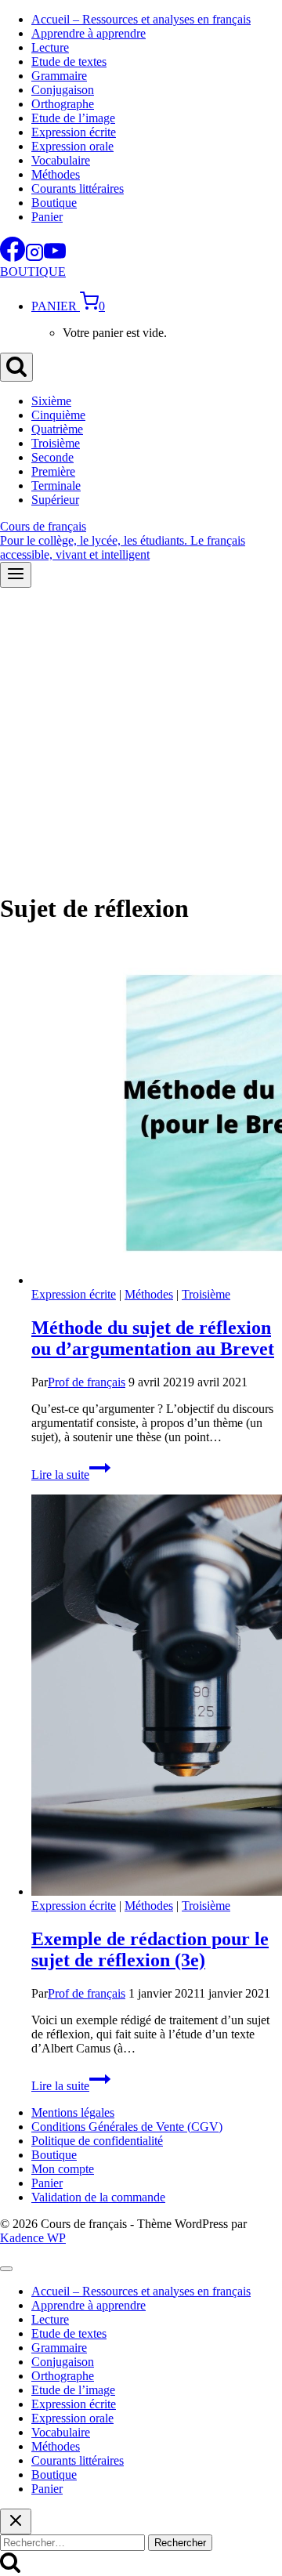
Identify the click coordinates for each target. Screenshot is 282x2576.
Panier (47, 217)
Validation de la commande (98, 2197)
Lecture (50, 47)
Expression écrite (74, 132)
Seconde (52, 457)
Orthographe (63, 104)
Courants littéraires (78, 188)
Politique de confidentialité (97, 2141)
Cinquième (58, 415)
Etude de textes (69, 62)
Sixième (51, 401)
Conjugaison (63, 90)
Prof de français (87, 1382)
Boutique (54, 203)
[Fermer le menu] (6, 2269)
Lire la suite (71, 1475)
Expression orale (72, 146)
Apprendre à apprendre (89, 33)
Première (53, 471)
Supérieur (55, 500)
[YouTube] (55, 257)
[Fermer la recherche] (16, 2522)
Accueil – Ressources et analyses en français (141, 19)
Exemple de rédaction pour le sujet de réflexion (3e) (150, 1949)
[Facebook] (13, 257)
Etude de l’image (73, 118)
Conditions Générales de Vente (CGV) (127, 2127)
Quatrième (57, 429)
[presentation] (157, 1114)
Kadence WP (33, 2238)
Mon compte (63, 2169)
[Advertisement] (141, 737)
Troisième (56, 443)
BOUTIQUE (33, 272)
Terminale (56, 485)
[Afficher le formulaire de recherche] (16, 367)
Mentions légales (73, 2112)
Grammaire (59, 76)
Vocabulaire (61, 160)
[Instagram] (34, 257)
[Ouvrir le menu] (16, 575)
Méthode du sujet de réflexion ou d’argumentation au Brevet (153, 1338)
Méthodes (56, 174)
